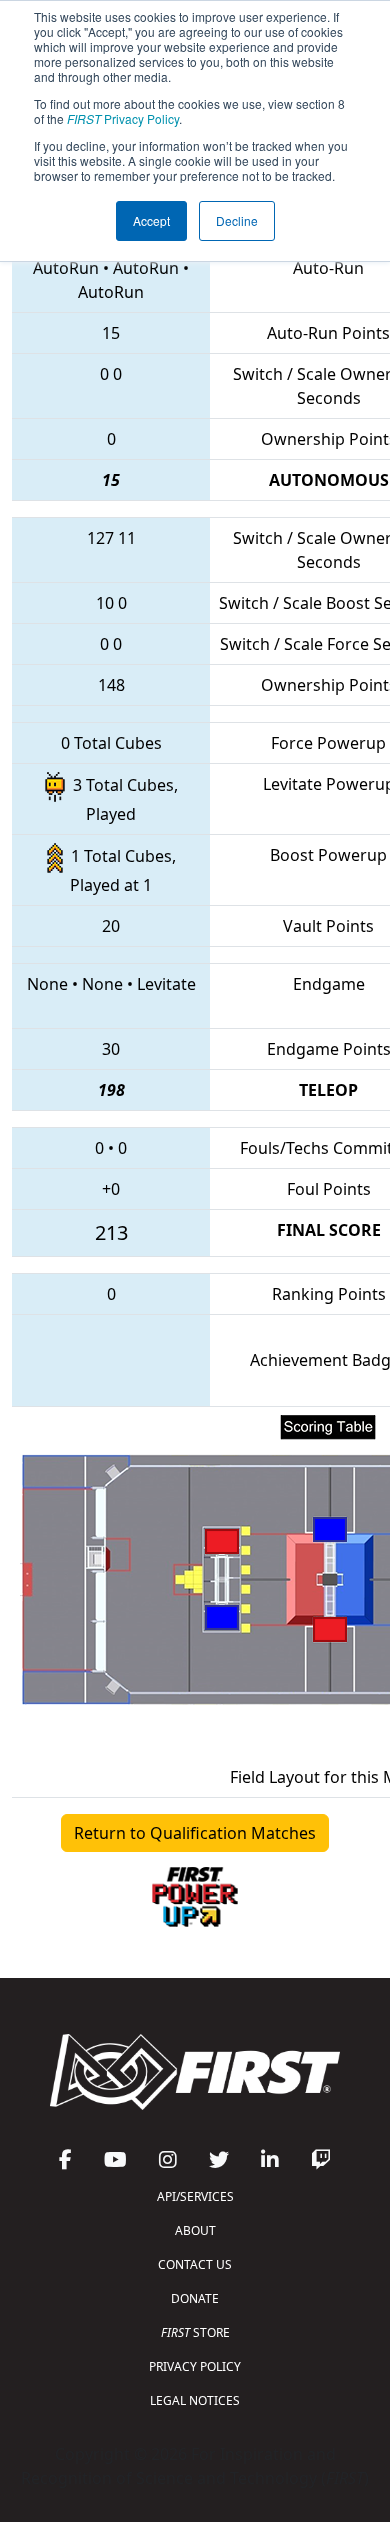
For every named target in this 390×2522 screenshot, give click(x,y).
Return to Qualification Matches (195, 1833)
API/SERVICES (195, 2196)
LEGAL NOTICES (195, 2400)
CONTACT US (195, 2264)
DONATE (195, 2298)
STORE (195, 2332)
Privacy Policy (123, 118)
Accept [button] (151, 220)
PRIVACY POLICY (195, 2366)
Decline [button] (237, 220)
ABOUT (195, 2230)
